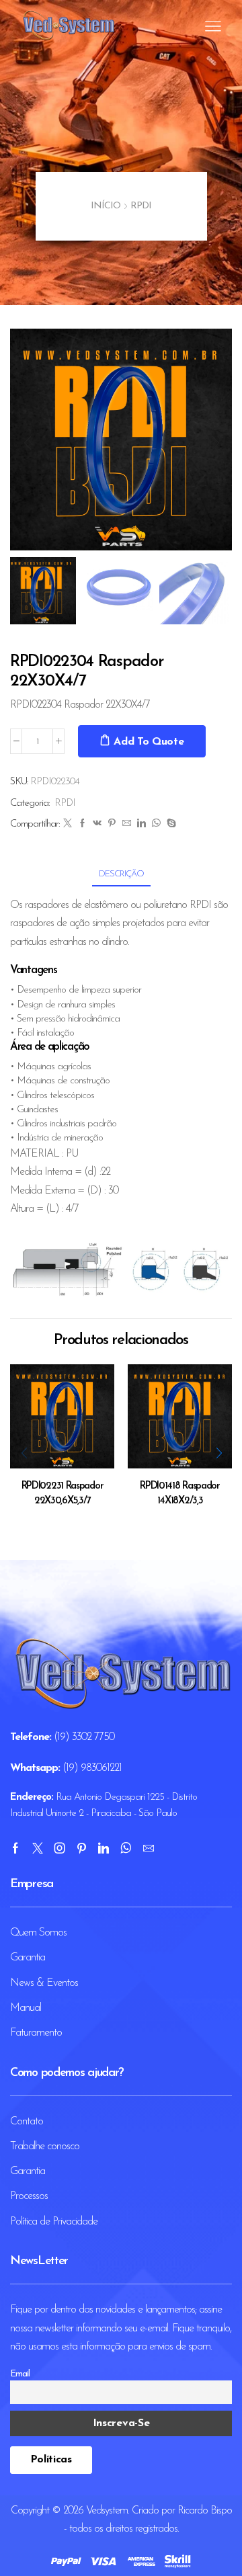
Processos (29, 2196)
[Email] (148, 1848)
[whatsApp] (156, 824)
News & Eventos (44, 1983)
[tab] (121, 874)
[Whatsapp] (126, 1848)
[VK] (97, 824)
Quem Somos (38, 1933)
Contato (27, 2122)
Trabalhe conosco (45, 2147)
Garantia (28, 1958)
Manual (26, 2008)
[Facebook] (82, 824)
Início (106, 206)
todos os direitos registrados (123, 2529)
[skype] (169, 824)
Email (20, 2374)
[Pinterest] (112, 824)
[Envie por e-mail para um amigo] (126, 824)
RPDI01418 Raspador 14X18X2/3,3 (180, 1494)
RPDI (141, 206)
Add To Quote (149, 742)
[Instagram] (59, 1848)
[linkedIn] (141, 824)
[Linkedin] (103, 1848)
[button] (27, 443)
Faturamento (36, 2033)
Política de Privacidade (54, 2222)
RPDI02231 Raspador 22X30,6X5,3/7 (63, 1494)
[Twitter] (67, 824)
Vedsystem (107, 2511)
